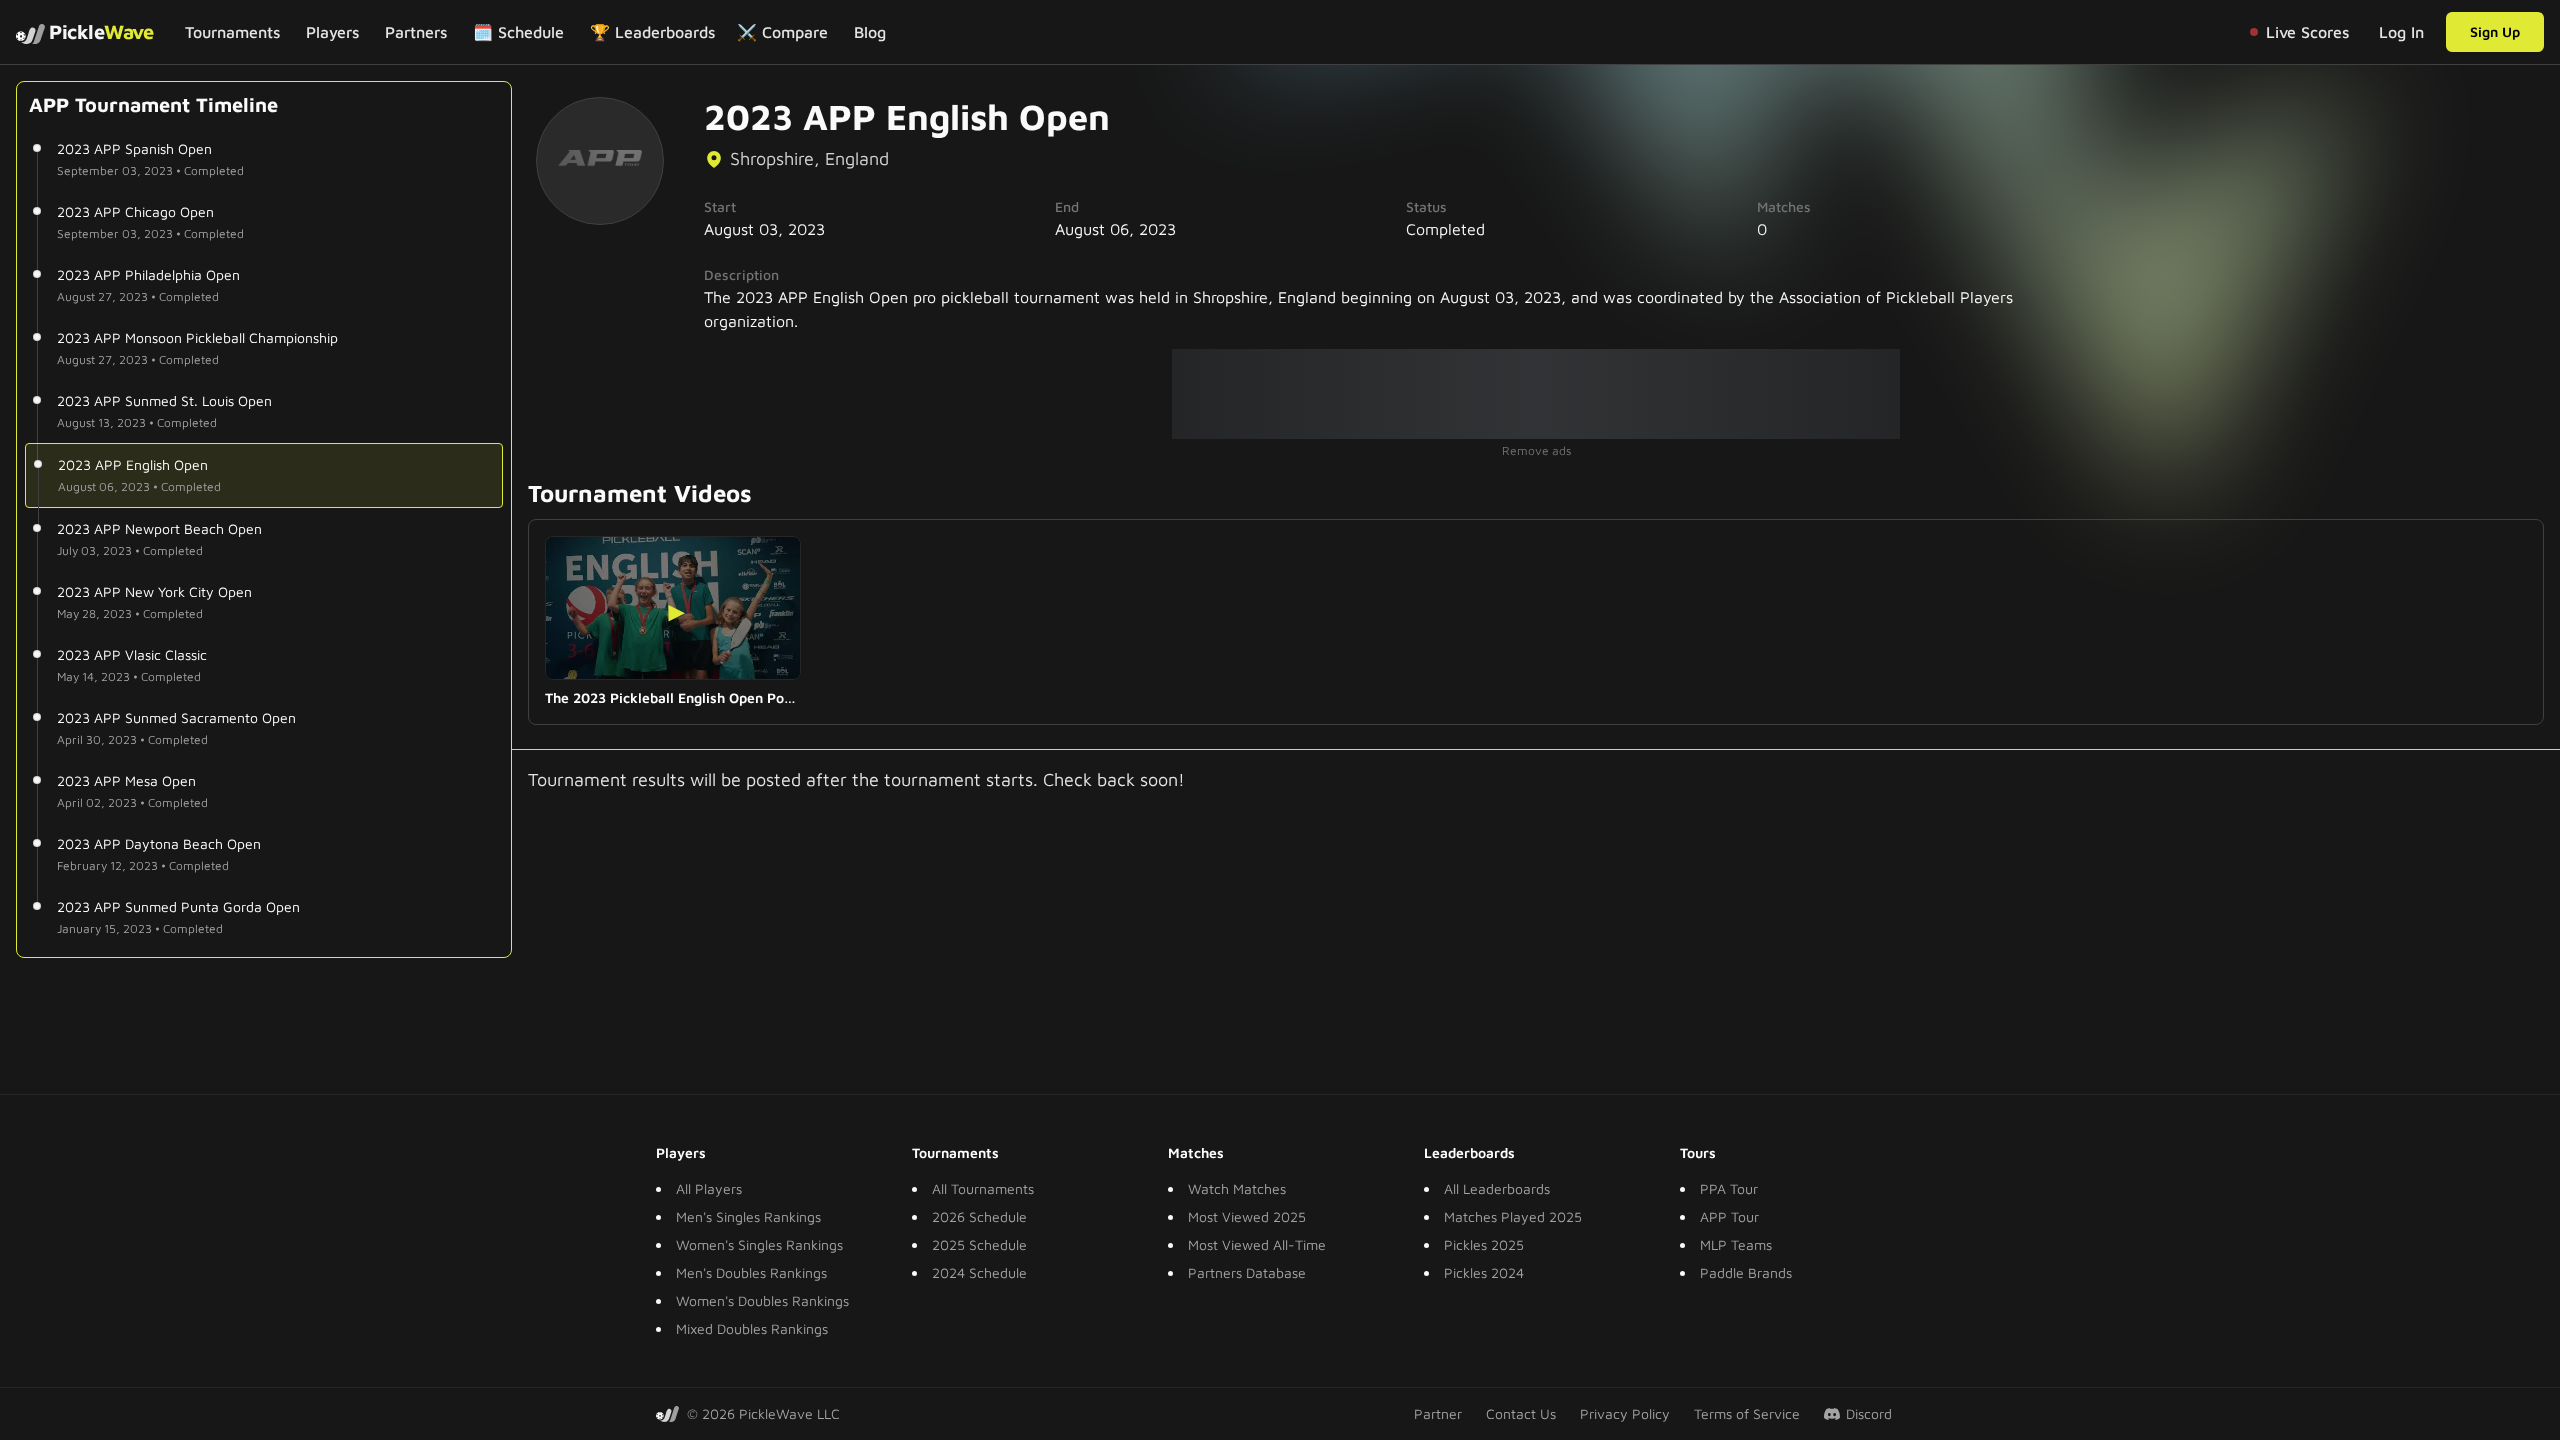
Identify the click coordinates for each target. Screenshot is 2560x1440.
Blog (870, 32)
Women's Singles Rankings (759, 1244)
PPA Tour (1729, 1188)
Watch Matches (1237, 1188)
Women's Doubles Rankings (762, 1300)
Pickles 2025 (1484, 1244)
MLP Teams (1736, 1244)
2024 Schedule (979, 1272)
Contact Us (1521, 1413)
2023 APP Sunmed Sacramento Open (176, 717)
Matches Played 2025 (1513, 1216)
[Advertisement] (1536, 394)
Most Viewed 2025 (1247, 1216)
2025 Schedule (979, 1244)
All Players (709, 1188)
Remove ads (1536, 450)
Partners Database (1247, 1272)
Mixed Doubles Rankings (752, 1328)
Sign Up (2495, 31)
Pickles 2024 (1484, 1272)
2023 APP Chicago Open (135, 211)
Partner (1438, 1413)
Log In (2401, 32)
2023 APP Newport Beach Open (159, 528)
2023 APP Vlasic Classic (132, 654)
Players (332, 32)
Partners (416, 32)
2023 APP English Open (133, 464)
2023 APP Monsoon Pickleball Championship (197, 337)
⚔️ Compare (782, 32)
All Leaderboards (1497, 1188)
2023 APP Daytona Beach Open (159, 843)
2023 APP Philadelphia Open (148, 274)
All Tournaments (983, 1188)
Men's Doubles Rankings (751, 1272)
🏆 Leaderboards (652, 32)
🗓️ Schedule (518, 32)
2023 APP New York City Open (154, 591)
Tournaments (232, 32)
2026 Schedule (979, 1216)
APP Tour (1729, 1216)
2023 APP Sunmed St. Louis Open (164, 400)
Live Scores (2307, 32)
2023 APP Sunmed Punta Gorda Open (178, 906)
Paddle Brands (1746, 1272)
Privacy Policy (1625, 1413)
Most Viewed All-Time (1257, 1244)
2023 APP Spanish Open (134, 148)
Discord (1869, 1413)
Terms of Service (1747, 1413)
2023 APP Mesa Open (126, 780)
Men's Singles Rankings (748, 1216)
